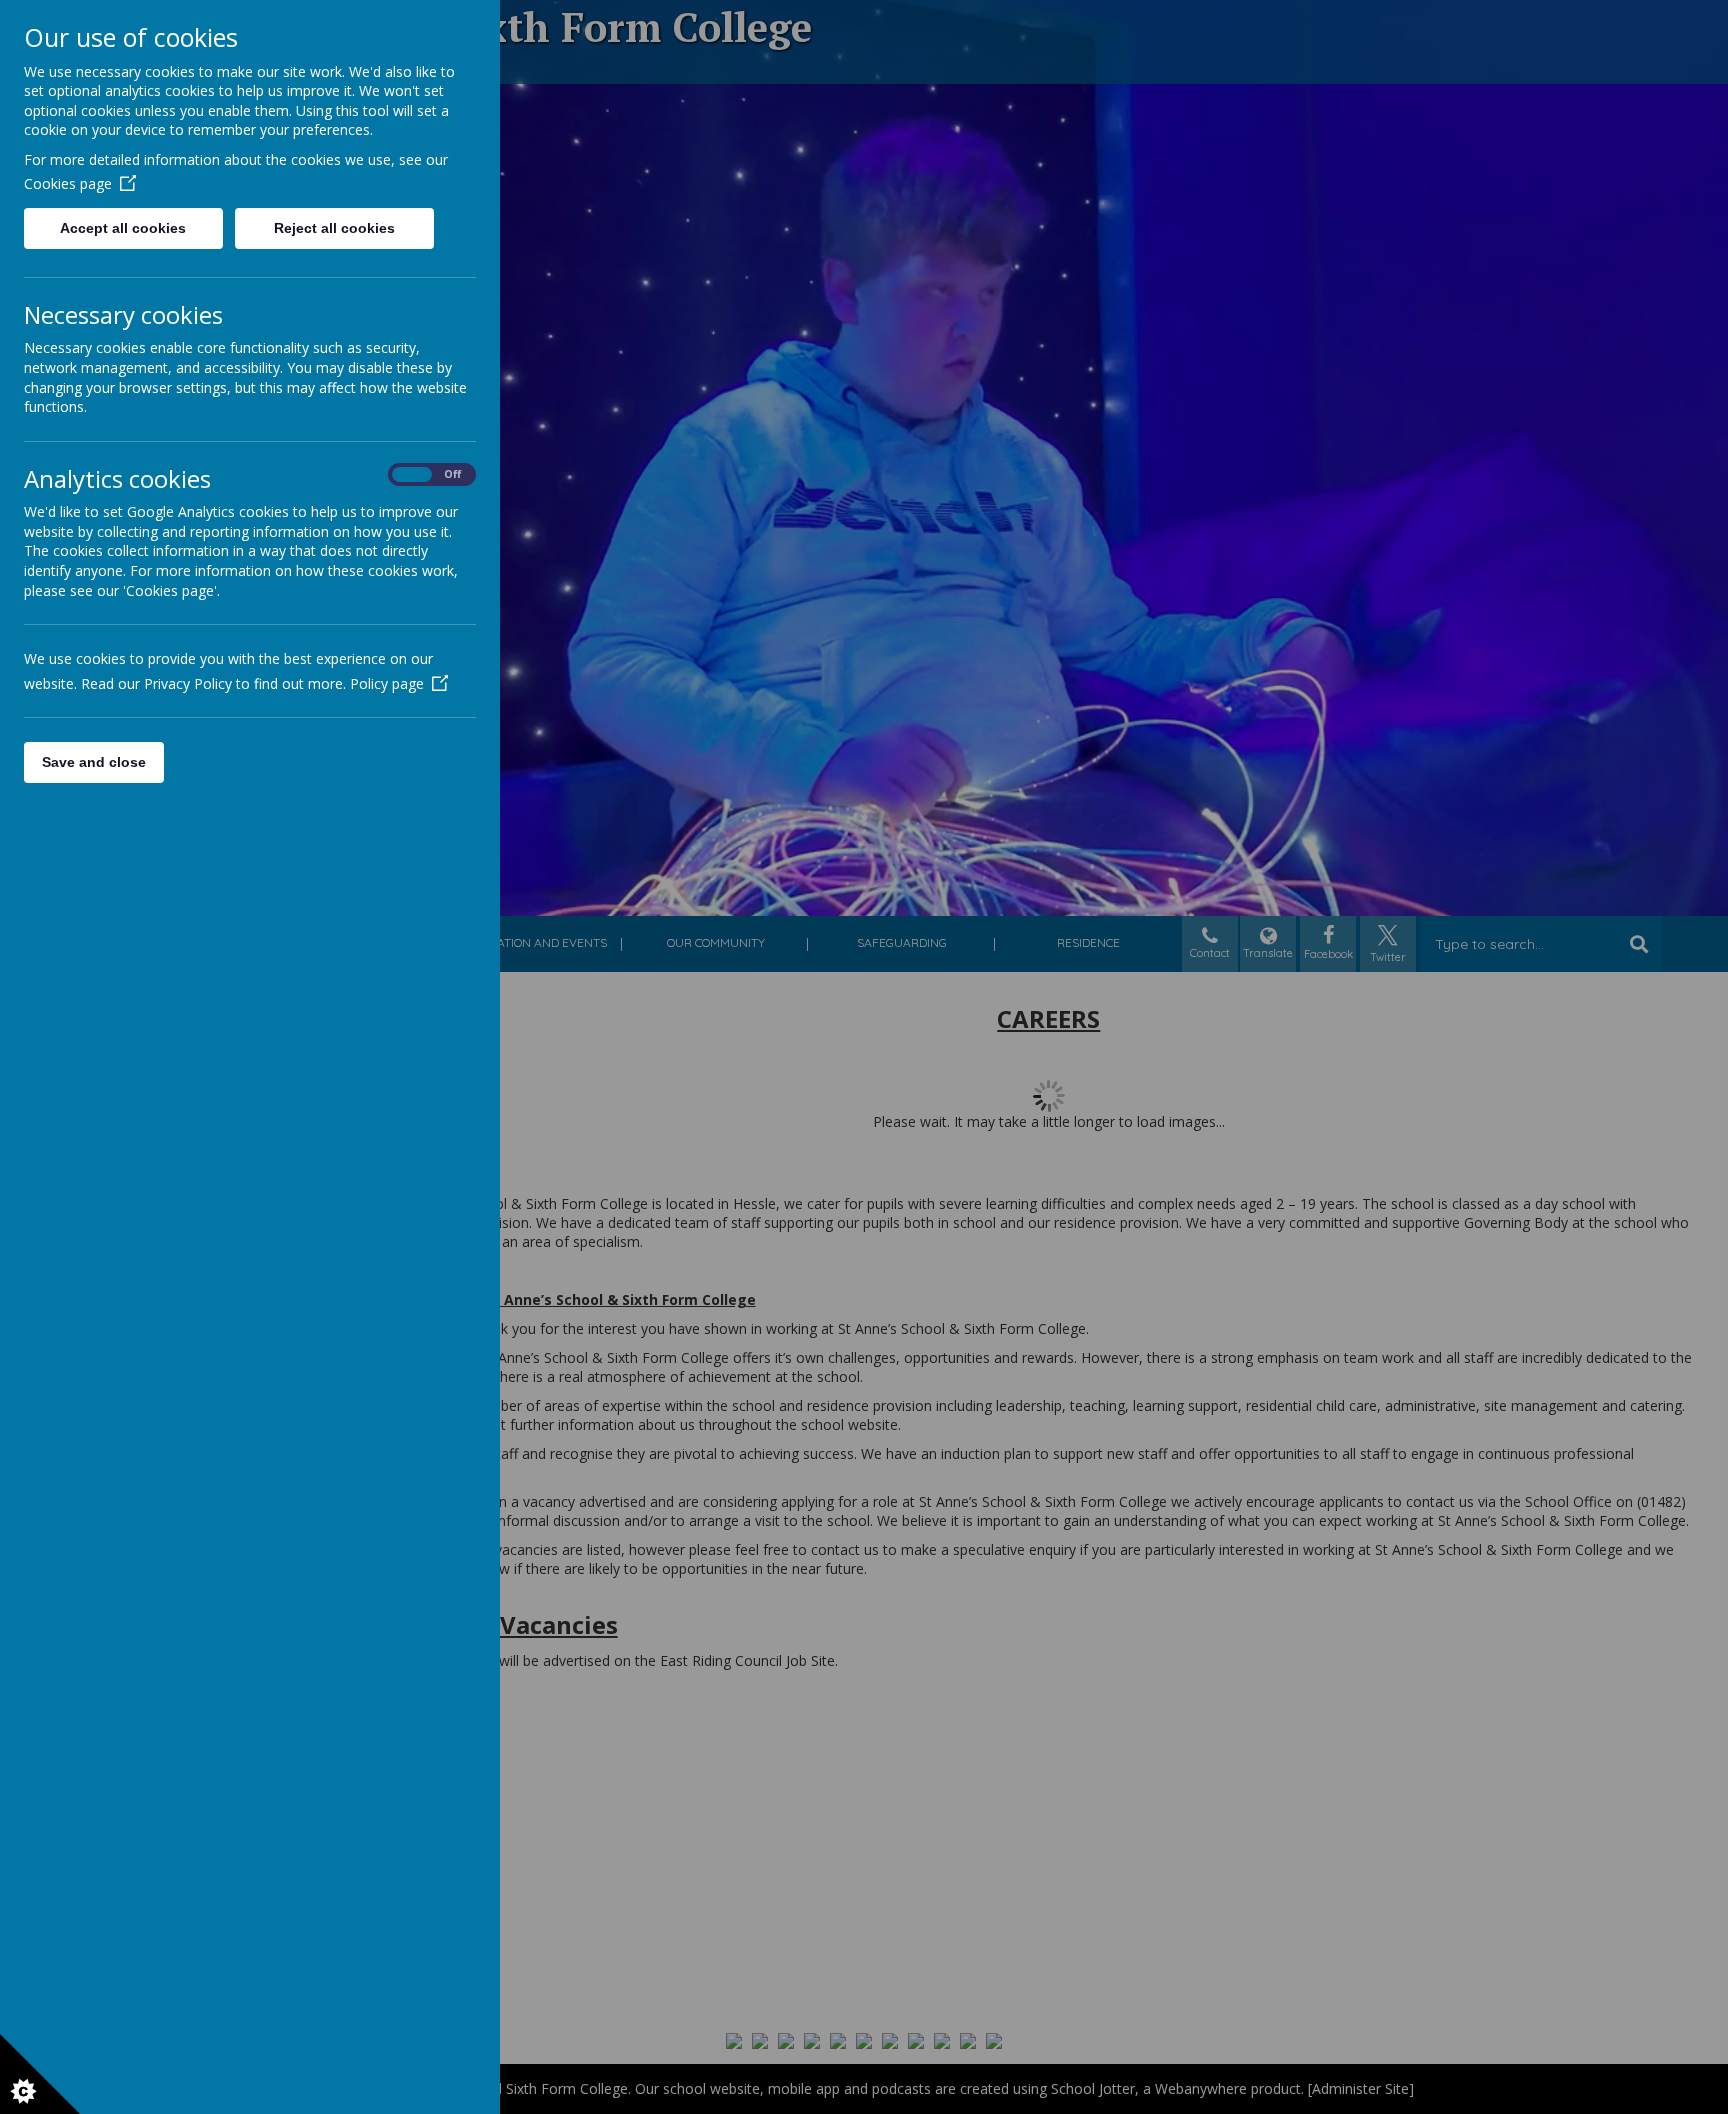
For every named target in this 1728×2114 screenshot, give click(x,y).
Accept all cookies (123, 228)
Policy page (387, 683)
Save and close (94, 762)
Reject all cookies (334, 228)
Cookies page (68, 183)
